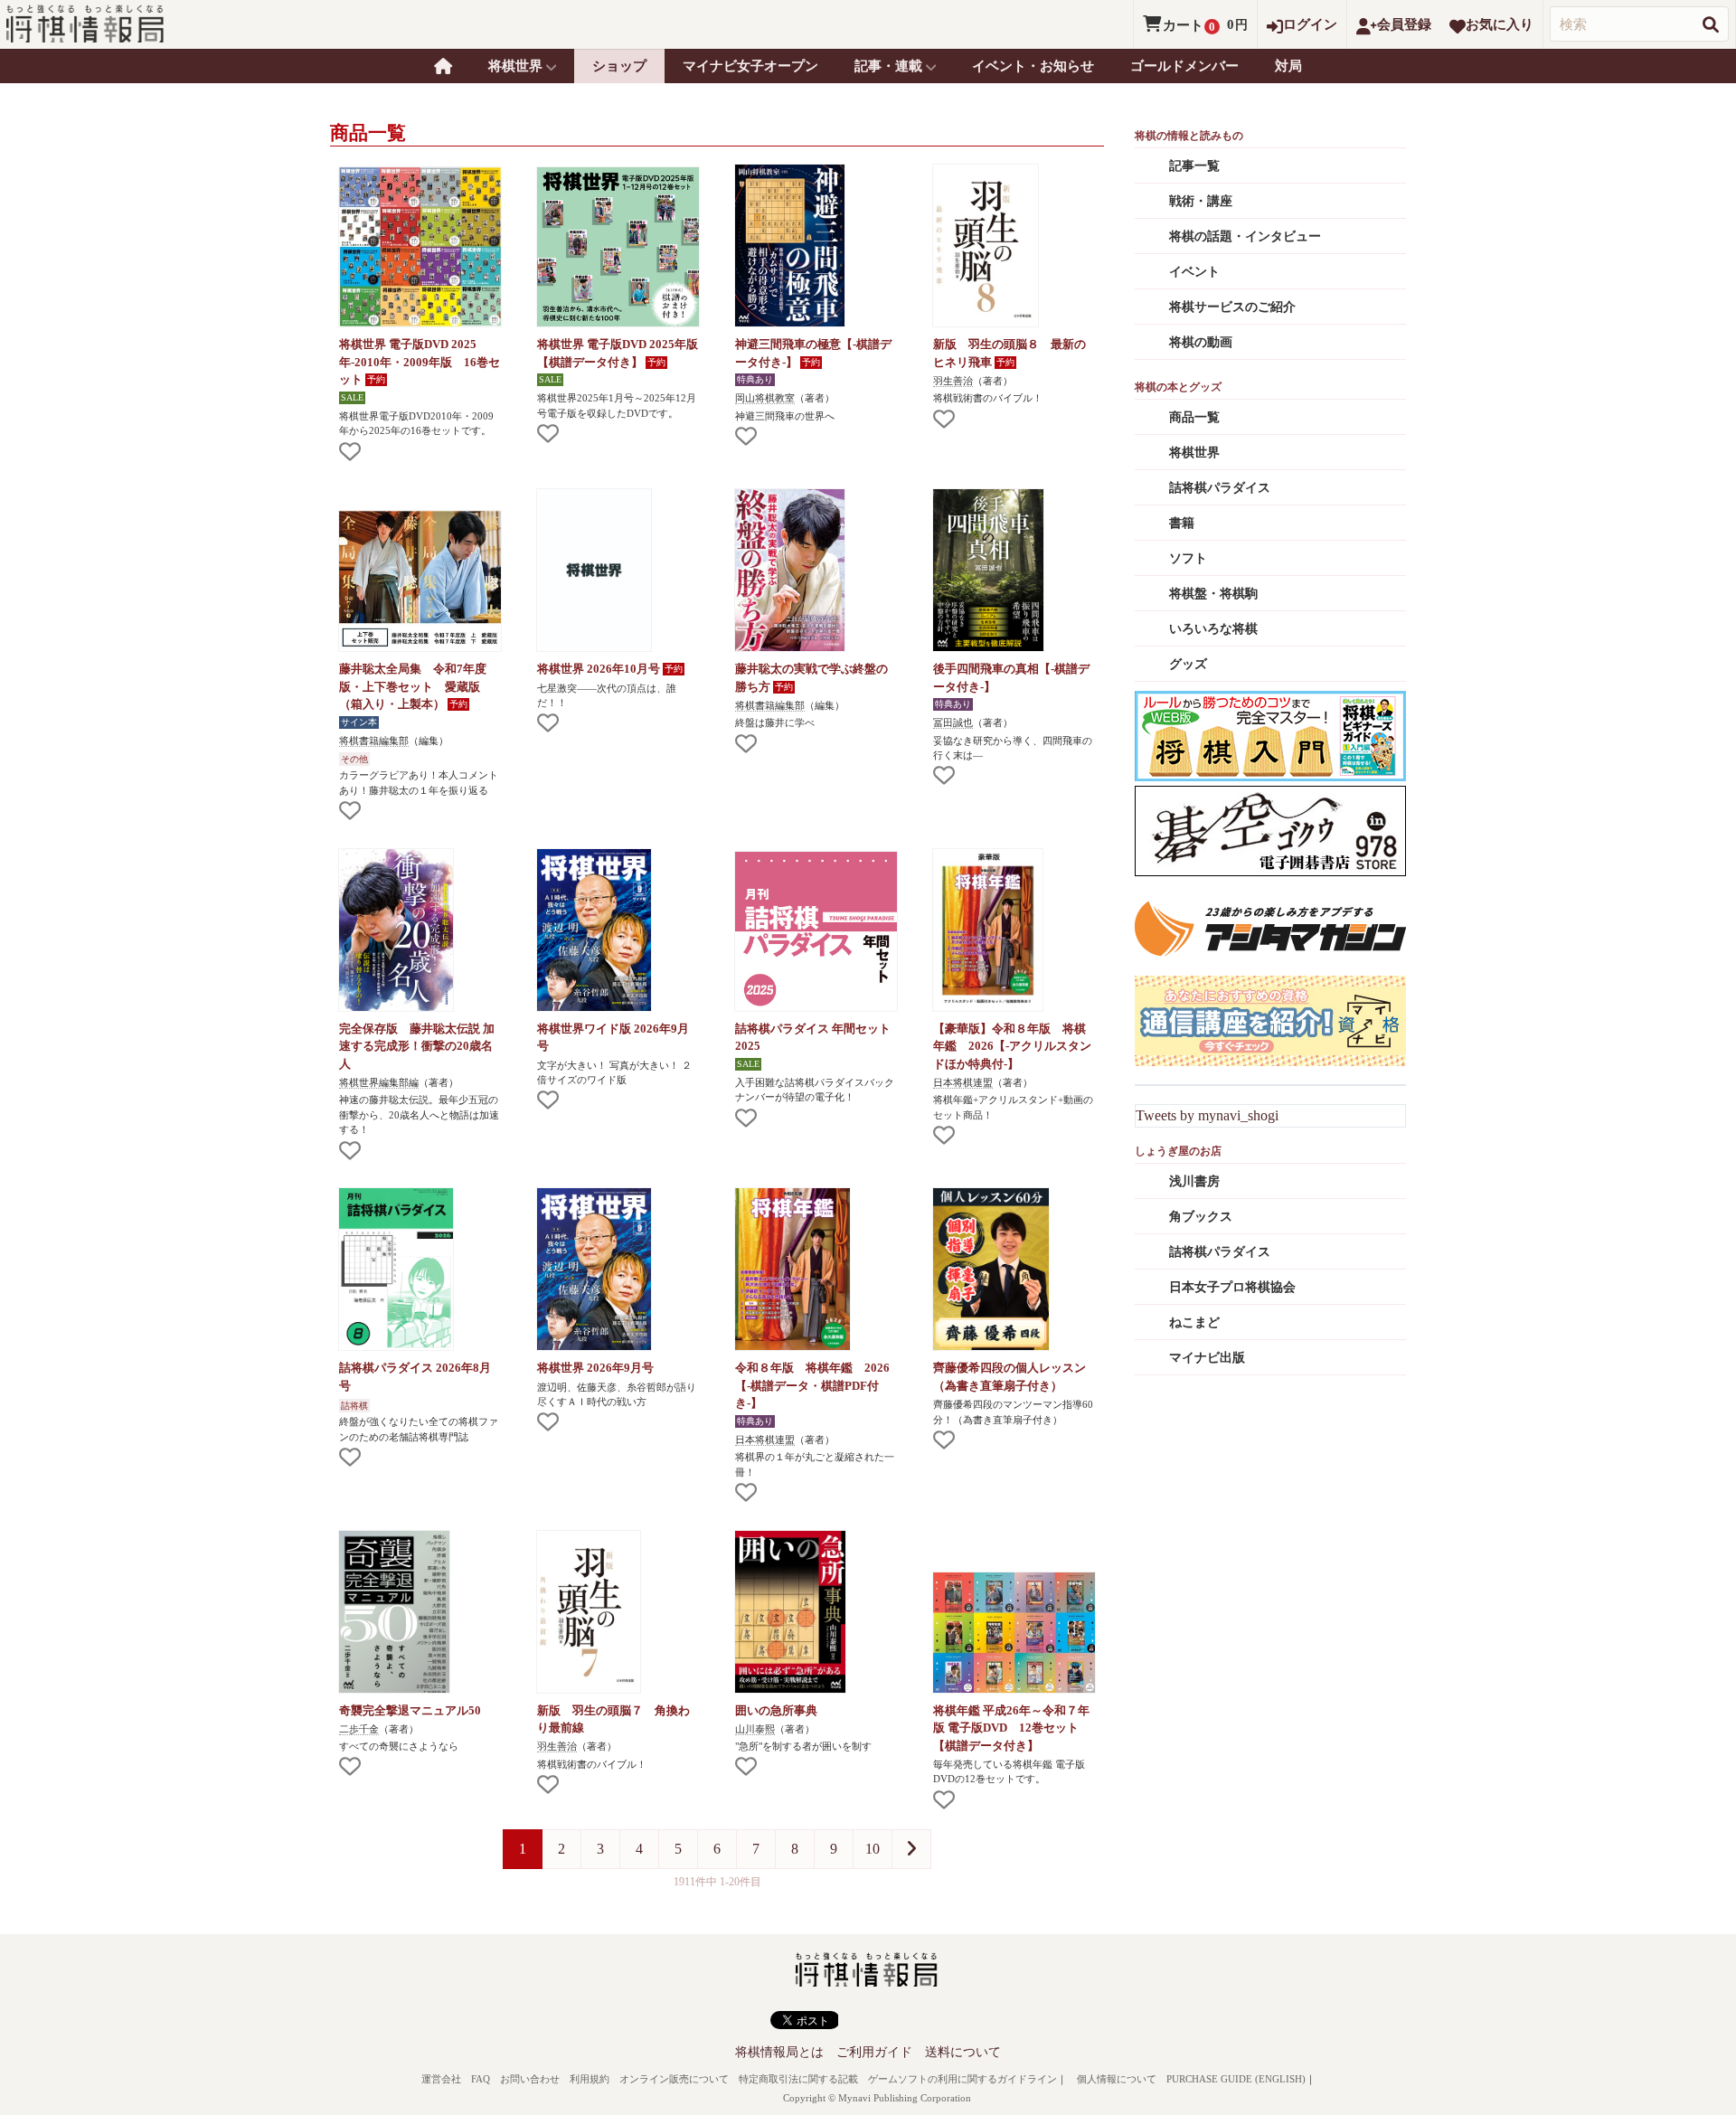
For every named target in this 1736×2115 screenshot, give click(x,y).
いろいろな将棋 (1213, 629)
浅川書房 (1194, 1181)
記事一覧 (1194, 166)
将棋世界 (1194, 453)
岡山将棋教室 (765, 398)
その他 (354, 759)
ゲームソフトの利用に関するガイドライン (962, 2079)
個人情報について (1117, 2079)
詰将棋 (354, 1406)
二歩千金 (359, 1729)
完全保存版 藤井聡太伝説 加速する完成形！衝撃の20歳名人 (417, 1046)
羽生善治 (953, 381)
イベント (1194, 272)
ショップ (619, 66)
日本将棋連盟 (963, 1082)
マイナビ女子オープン (750, 66)
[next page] (911, 1849)
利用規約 (590, 2079)
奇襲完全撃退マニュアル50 (410, 1710)
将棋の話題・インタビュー (1245, 236)
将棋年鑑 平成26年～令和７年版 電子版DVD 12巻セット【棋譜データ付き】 (1011, 1728)
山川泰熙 (755, 1729)
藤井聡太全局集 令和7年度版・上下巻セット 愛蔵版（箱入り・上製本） (413, 686)
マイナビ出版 (1207, 1358)
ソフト (1188, 558)
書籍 (1182, 523)
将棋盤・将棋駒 (1213, 594)
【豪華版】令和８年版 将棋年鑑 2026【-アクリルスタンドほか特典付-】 (1012, 1046)
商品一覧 (1194, 417)
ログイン (1310, 24)
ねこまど (1194, 1322)
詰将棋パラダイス (1220, 488)
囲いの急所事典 (776, 1710)
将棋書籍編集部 (374, 741)
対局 (1288, 66)
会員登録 (1404, 24)
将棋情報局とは (779, 2052)
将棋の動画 (1201, 342)
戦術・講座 (1201, 201)
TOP (443, 66)
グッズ (1188, 664)
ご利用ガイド (874, 2052)
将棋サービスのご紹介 (1232, 307)
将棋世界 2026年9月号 (595, 1368)
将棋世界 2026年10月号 (600, 669)
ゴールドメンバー (1184, 66)
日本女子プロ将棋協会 (1232, 1287)
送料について (963, 2052)
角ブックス (1201, 1217)
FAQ (481, 2079)
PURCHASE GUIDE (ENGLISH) (1236, 2079)
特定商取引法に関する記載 (798, 2079)
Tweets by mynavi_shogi (1207, 1115)
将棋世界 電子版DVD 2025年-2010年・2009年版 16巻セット (420, 362)
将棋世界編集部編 (379, 1082)
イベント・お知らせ (1033, 66)
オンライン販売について (674, 2079)
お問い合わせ (530, 2079)
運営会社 (441, 2079)
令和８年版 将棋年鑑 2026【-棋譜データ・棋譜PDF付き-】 (812, 1385)
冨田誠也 (953, 722)
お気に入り (1500, 24)
